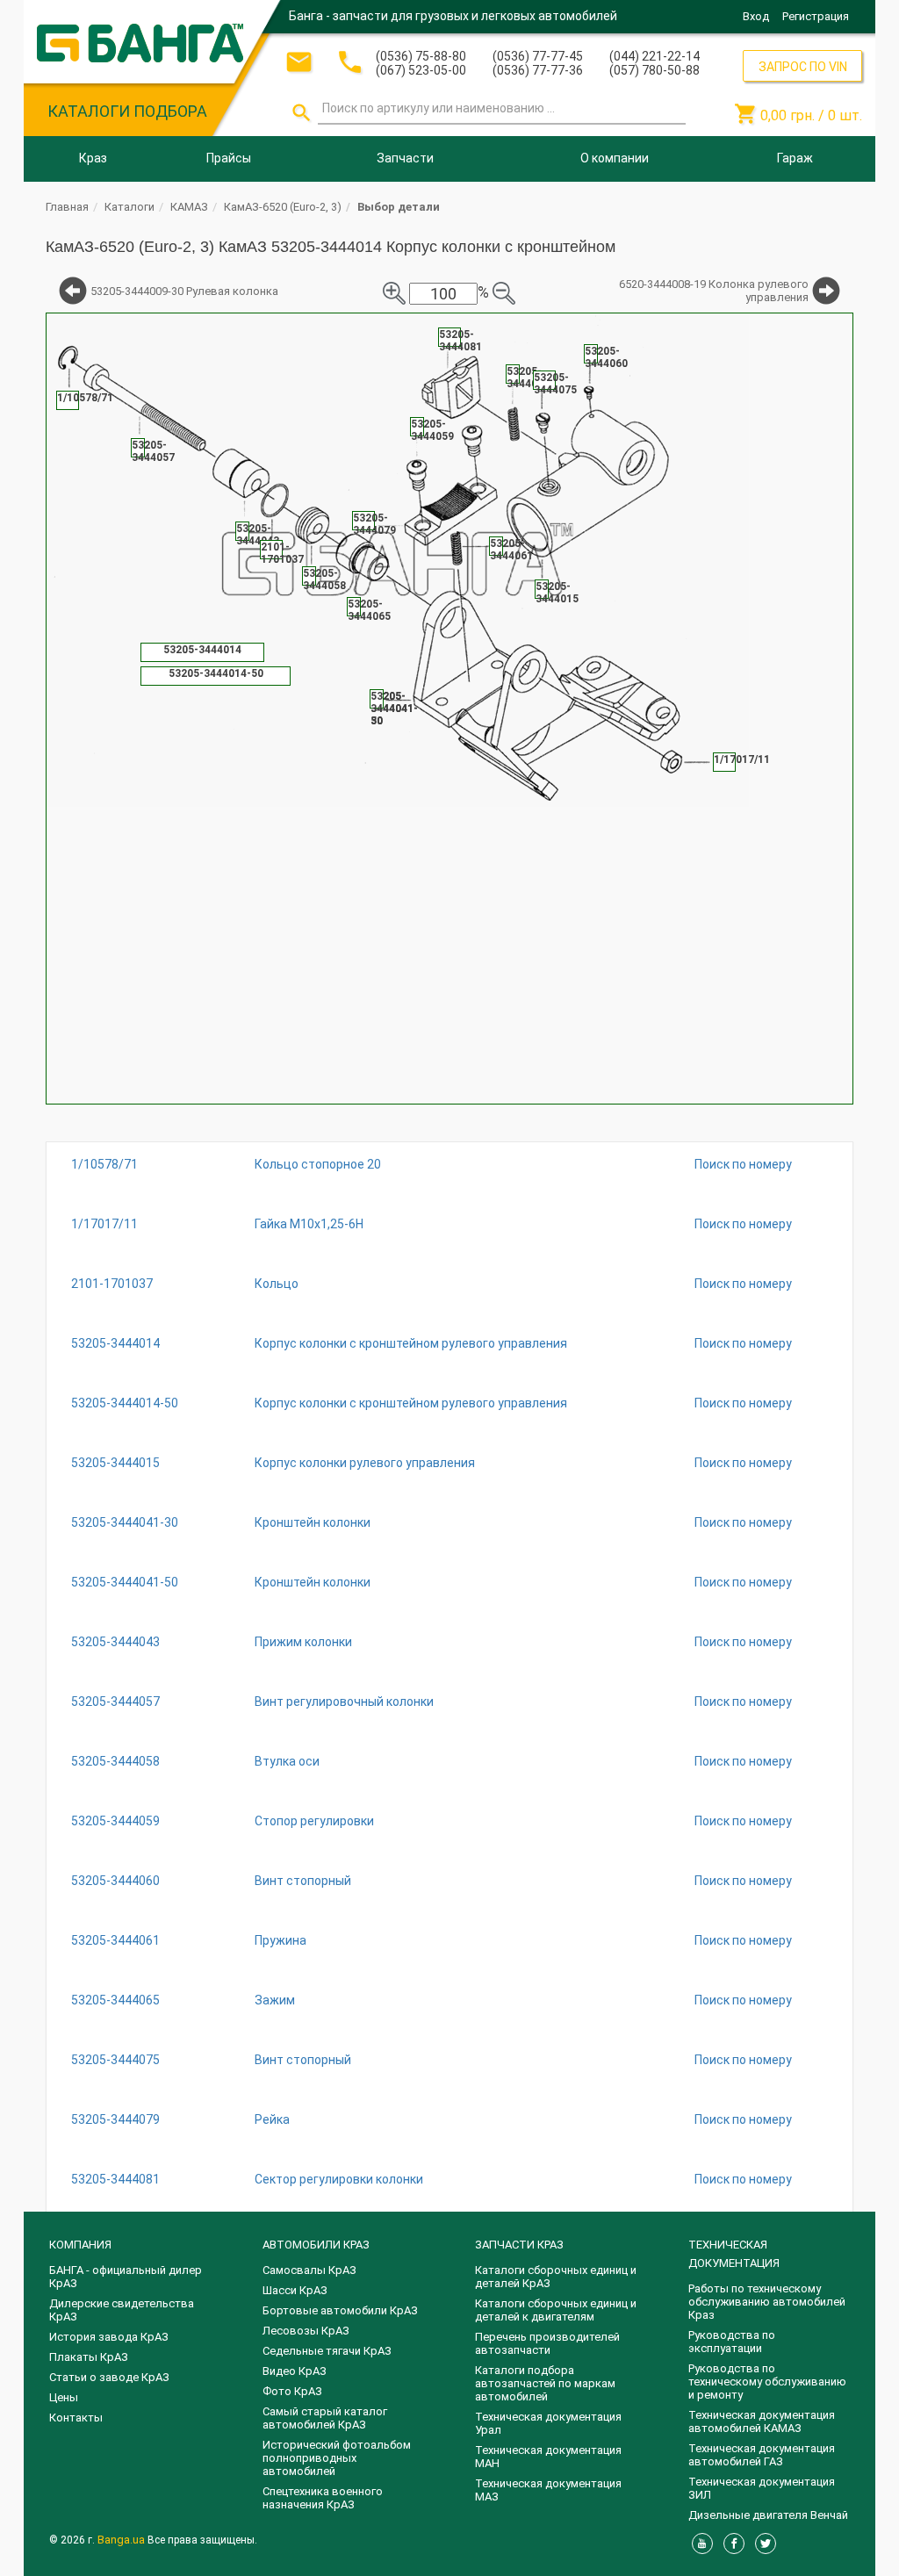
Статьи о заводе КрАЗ (109, 2377)
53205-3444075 (115, 2060)
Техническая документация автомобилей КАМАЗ (762, 2421)
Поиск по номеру (743, 1164)
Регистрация (816, 16)
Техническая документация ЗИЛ (762, 2488)
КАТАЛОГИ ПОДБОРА (127, 111)
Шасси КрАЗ (295, 2290)
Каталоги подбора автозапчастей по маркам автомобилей (545, 2383)
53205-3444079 (115, 2119)
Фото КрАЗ (292, 2391)
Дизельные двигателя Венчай (768, 2515)
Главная (67, 207)
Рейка (272, 2119)
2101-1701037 (112, 1284)
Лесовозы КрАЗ (306, 2331)
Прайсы (229, 158)
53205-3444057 (115, 1702)
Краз (93, 158)
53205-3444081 (115, 2179)
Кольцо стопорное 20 (318, 1164)
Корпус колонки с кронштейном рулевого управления (411, 1343)
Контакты (76, 2418)
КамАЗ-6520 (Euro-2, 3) (283, 207)
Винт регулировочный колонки (344, 1702)
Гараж (795, 158)
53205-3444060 (115, 1881)
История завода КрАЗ (109, 2337)
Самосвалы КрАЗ (309, 2270)
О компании (615, 158)
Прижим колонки (303, 1642)
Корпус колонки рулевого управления (365, 1463)
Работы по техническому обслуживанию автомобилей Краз (767, 2302)
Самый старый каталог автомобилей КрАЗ (325, 2418)
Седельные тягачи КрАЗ (327, 2351)
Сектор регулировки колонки (339, 2179)
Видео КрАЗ (295, 2371)
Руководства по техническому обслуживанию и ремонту (767, 2382)
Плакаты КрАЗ (89, 2357)
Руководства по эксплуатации (732, 2342)
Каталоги (129, 207)
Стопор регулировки (314, 1821)
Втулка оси (287, 1761)
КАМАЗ (189, 207)
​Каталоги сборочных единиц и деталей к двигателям (556, 2310)
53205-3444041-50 (125, 1582)
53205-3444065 (115, 2000)
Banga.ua (122, 2540)
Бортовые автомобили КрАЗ (340, 2310)
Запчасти (405, 158)
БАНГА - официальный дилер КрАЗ (126, 2277)
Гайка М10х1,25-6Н (309, 1224)
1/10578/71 (104, 1164)
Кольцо (277, 1284)
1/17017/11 (104, 1224)
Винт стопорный (303, 1881)
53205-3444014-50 (125, 1403)
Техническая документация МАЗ (548, 2490)
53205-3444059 (115, 1821)
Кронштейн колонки (313, 1522)
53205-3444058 (115, 1761)
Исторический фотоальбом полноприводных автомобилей (337, 2458)
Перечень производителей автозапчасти (547, 2343)
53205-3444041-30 (125, 1522)
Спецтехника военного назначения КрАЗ (323, 2498)
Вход (756, 16)
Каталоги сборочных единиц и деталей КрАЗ (556, 2277)
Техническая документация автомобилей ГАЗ (762, 2455)
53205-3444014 (115, 1343)
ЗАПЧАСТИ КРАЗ (519, 2245)
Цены (64, 2397)
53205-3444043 (115, 1642)
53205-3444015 (115, 1463)
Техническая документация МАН (548, 2457)
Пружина (280, 1940)
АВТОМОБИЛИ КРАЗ (316, 2245)
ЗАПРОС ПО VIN (803, 67)
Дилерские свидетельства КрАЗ (122, 2310)
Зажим (275, 2000)
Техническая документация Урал (548, 2423)
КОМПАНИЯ (80, 2245)
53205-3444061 (115, 1940)
